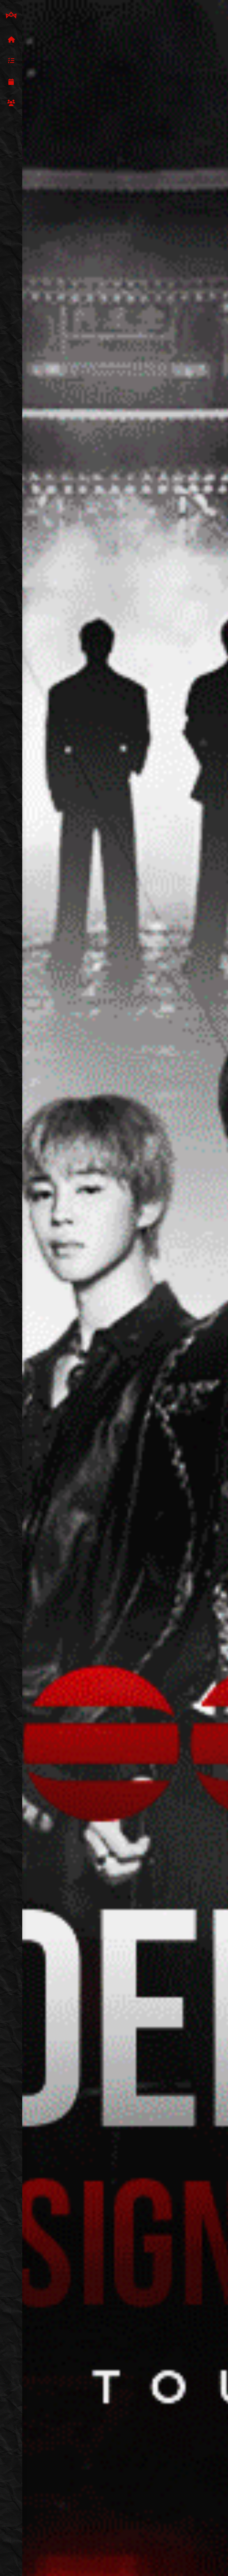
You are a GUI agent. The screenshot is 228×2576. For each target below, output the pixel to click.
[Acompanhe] (11, 82)
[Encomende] (11, 61)
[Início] (11, 40)
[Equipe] (11, 103)
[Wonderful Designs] (11, 15)
